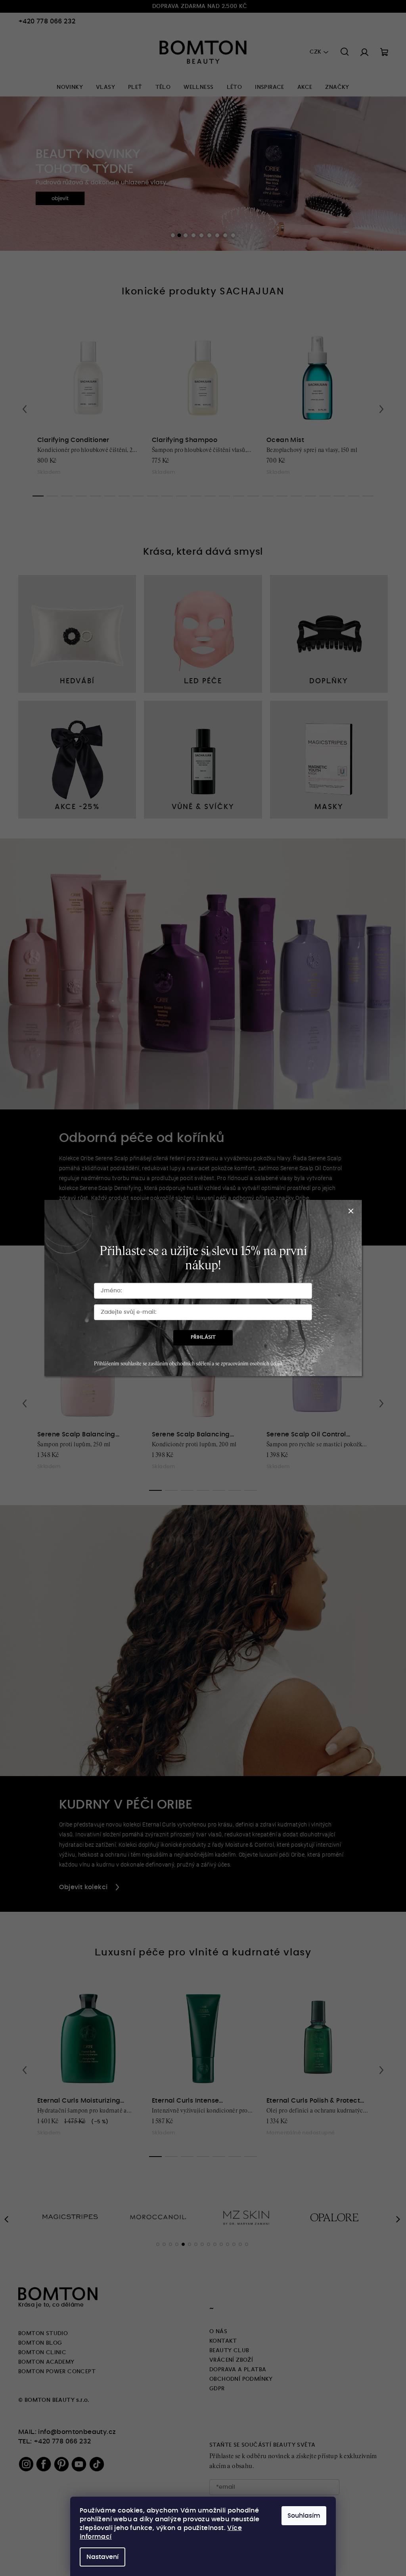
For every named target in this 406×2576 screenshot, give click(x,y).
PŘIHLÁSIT (200, 1337)
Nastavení (100, 2557)
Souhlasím (301, 2516)
